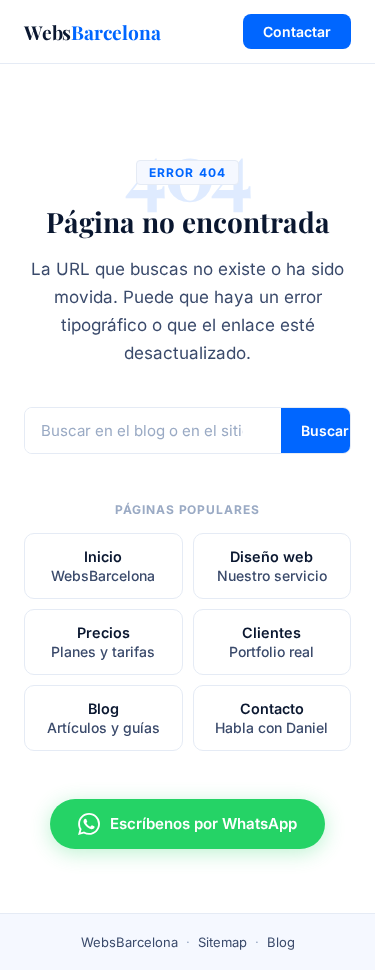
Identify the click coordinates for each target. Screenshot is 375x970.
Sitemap (222, 942)
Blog (281, 942)
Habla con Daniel (271, 718)
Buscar (325, 430)
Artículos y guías (103, 718)
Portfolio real (271, 642)
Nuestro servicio (272, 566)
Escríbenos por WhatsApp (203, 823)
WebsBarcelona (103, 566)
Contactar (297, 31)
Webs (92, 32)
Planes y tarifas (103, 642)
